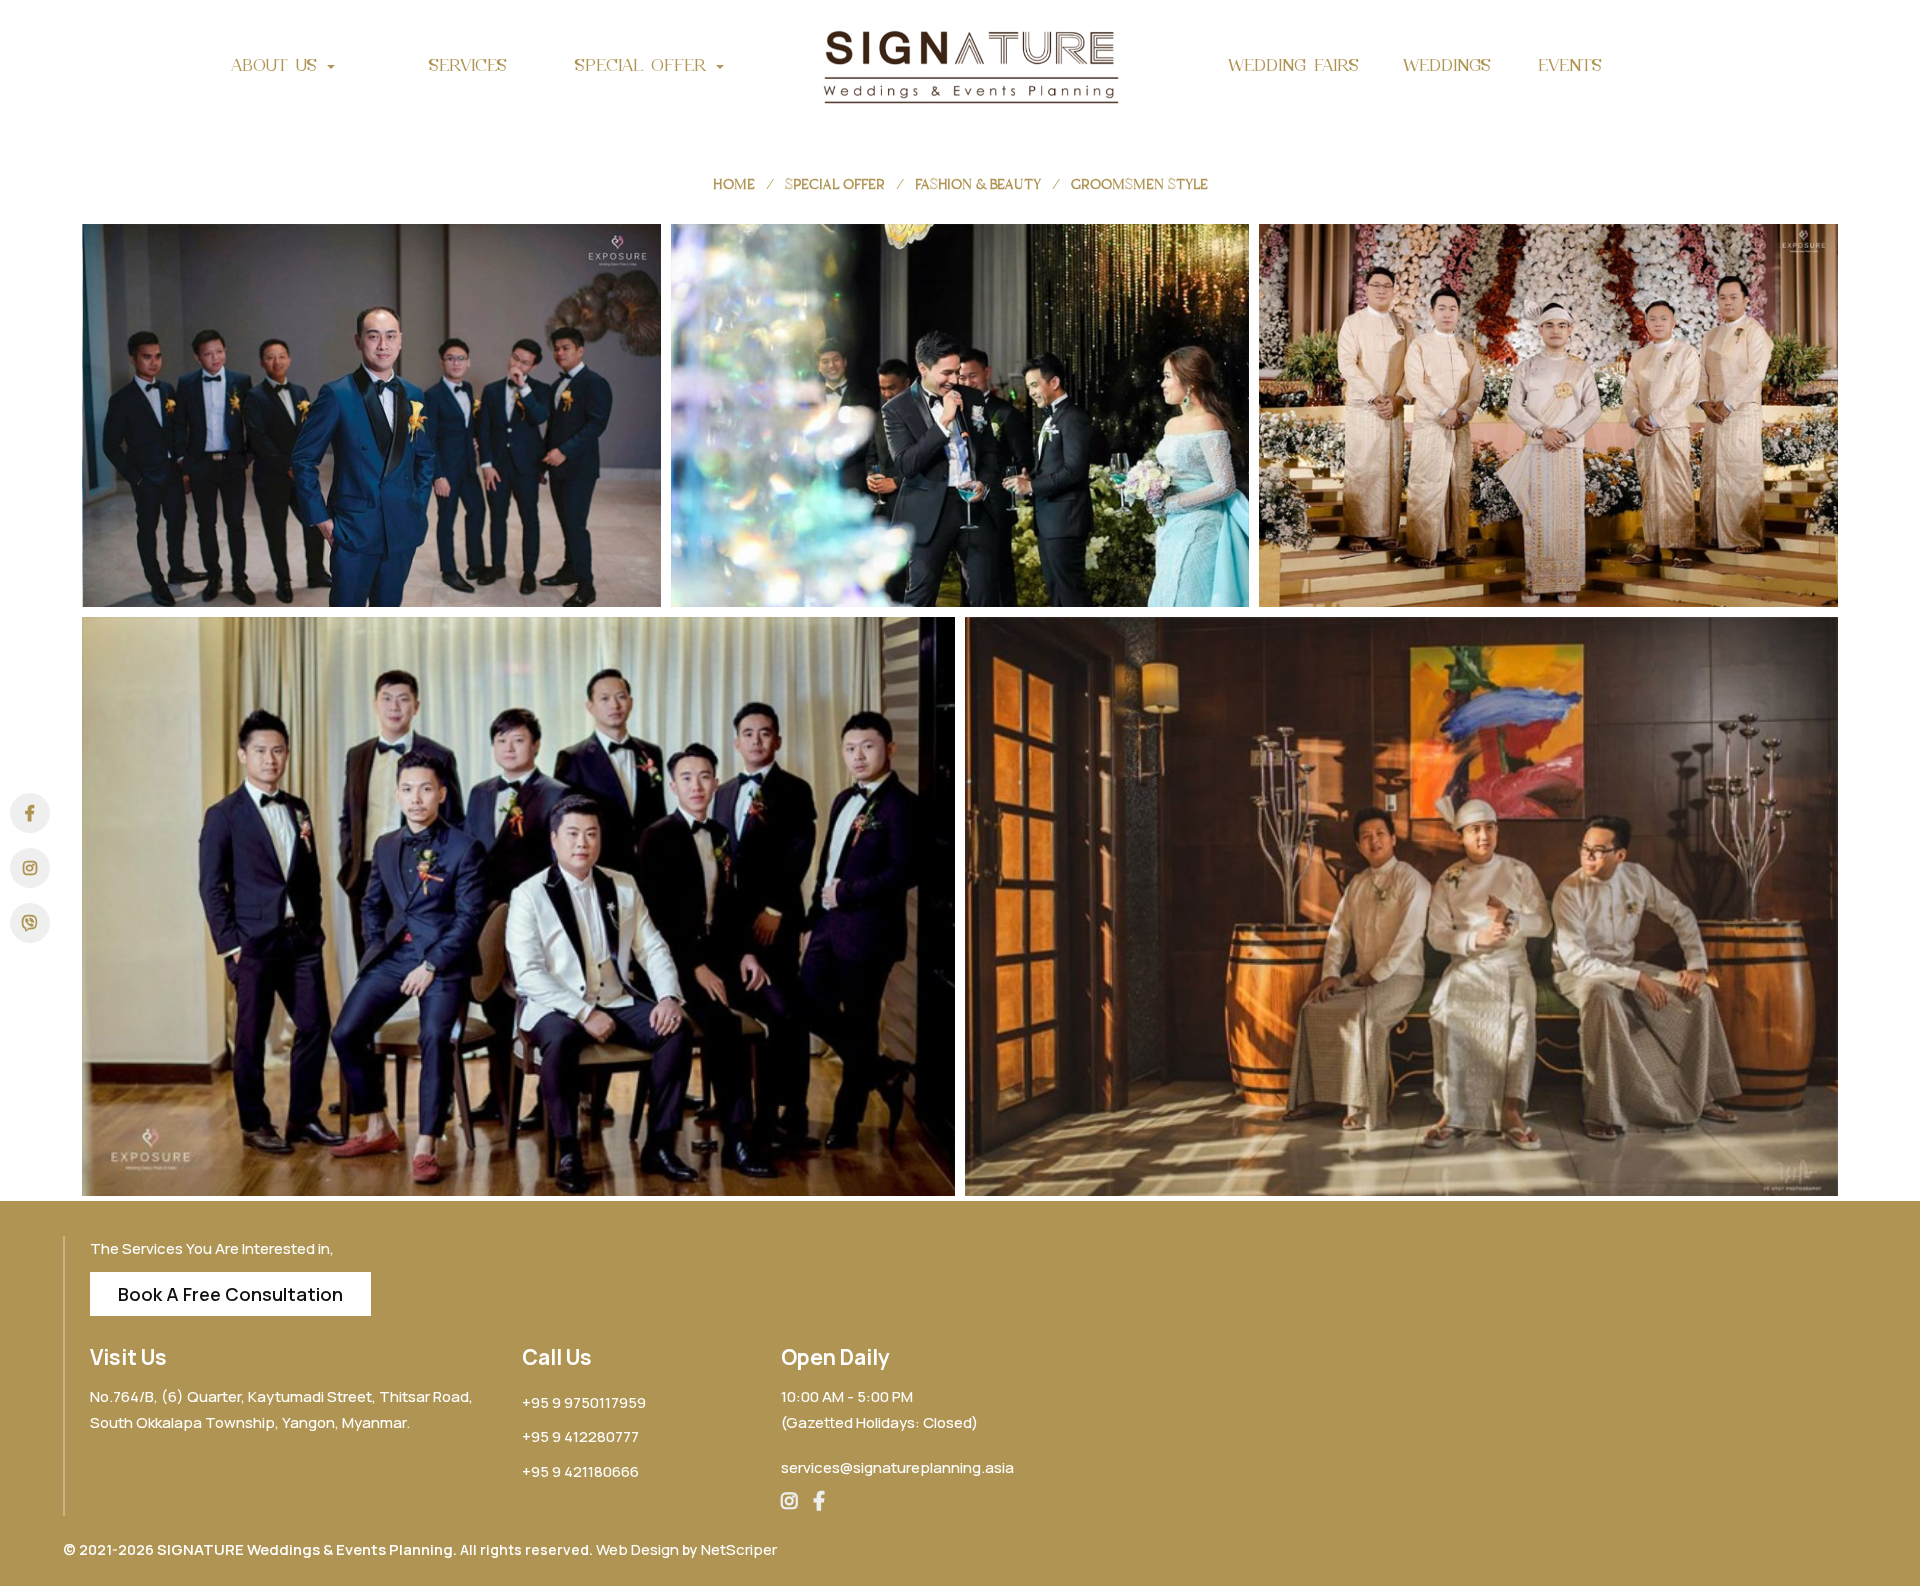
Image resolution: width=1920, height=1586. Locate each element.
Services (468, 65)
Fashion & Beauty (978, 184)
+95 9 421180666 (580, 1471)
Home (734, 184)
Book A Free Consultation (230, 1294)
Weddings (1447, 65)
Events (1570, 65)
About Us (278, 65)
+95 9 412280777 (580, 1436)
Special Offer (644, 65)
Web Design (637, 1549)
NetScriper (739, 1549)
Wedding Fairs (1293, 65)
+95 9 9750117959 (584, 1402)
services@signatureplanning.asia (897, 1467)
